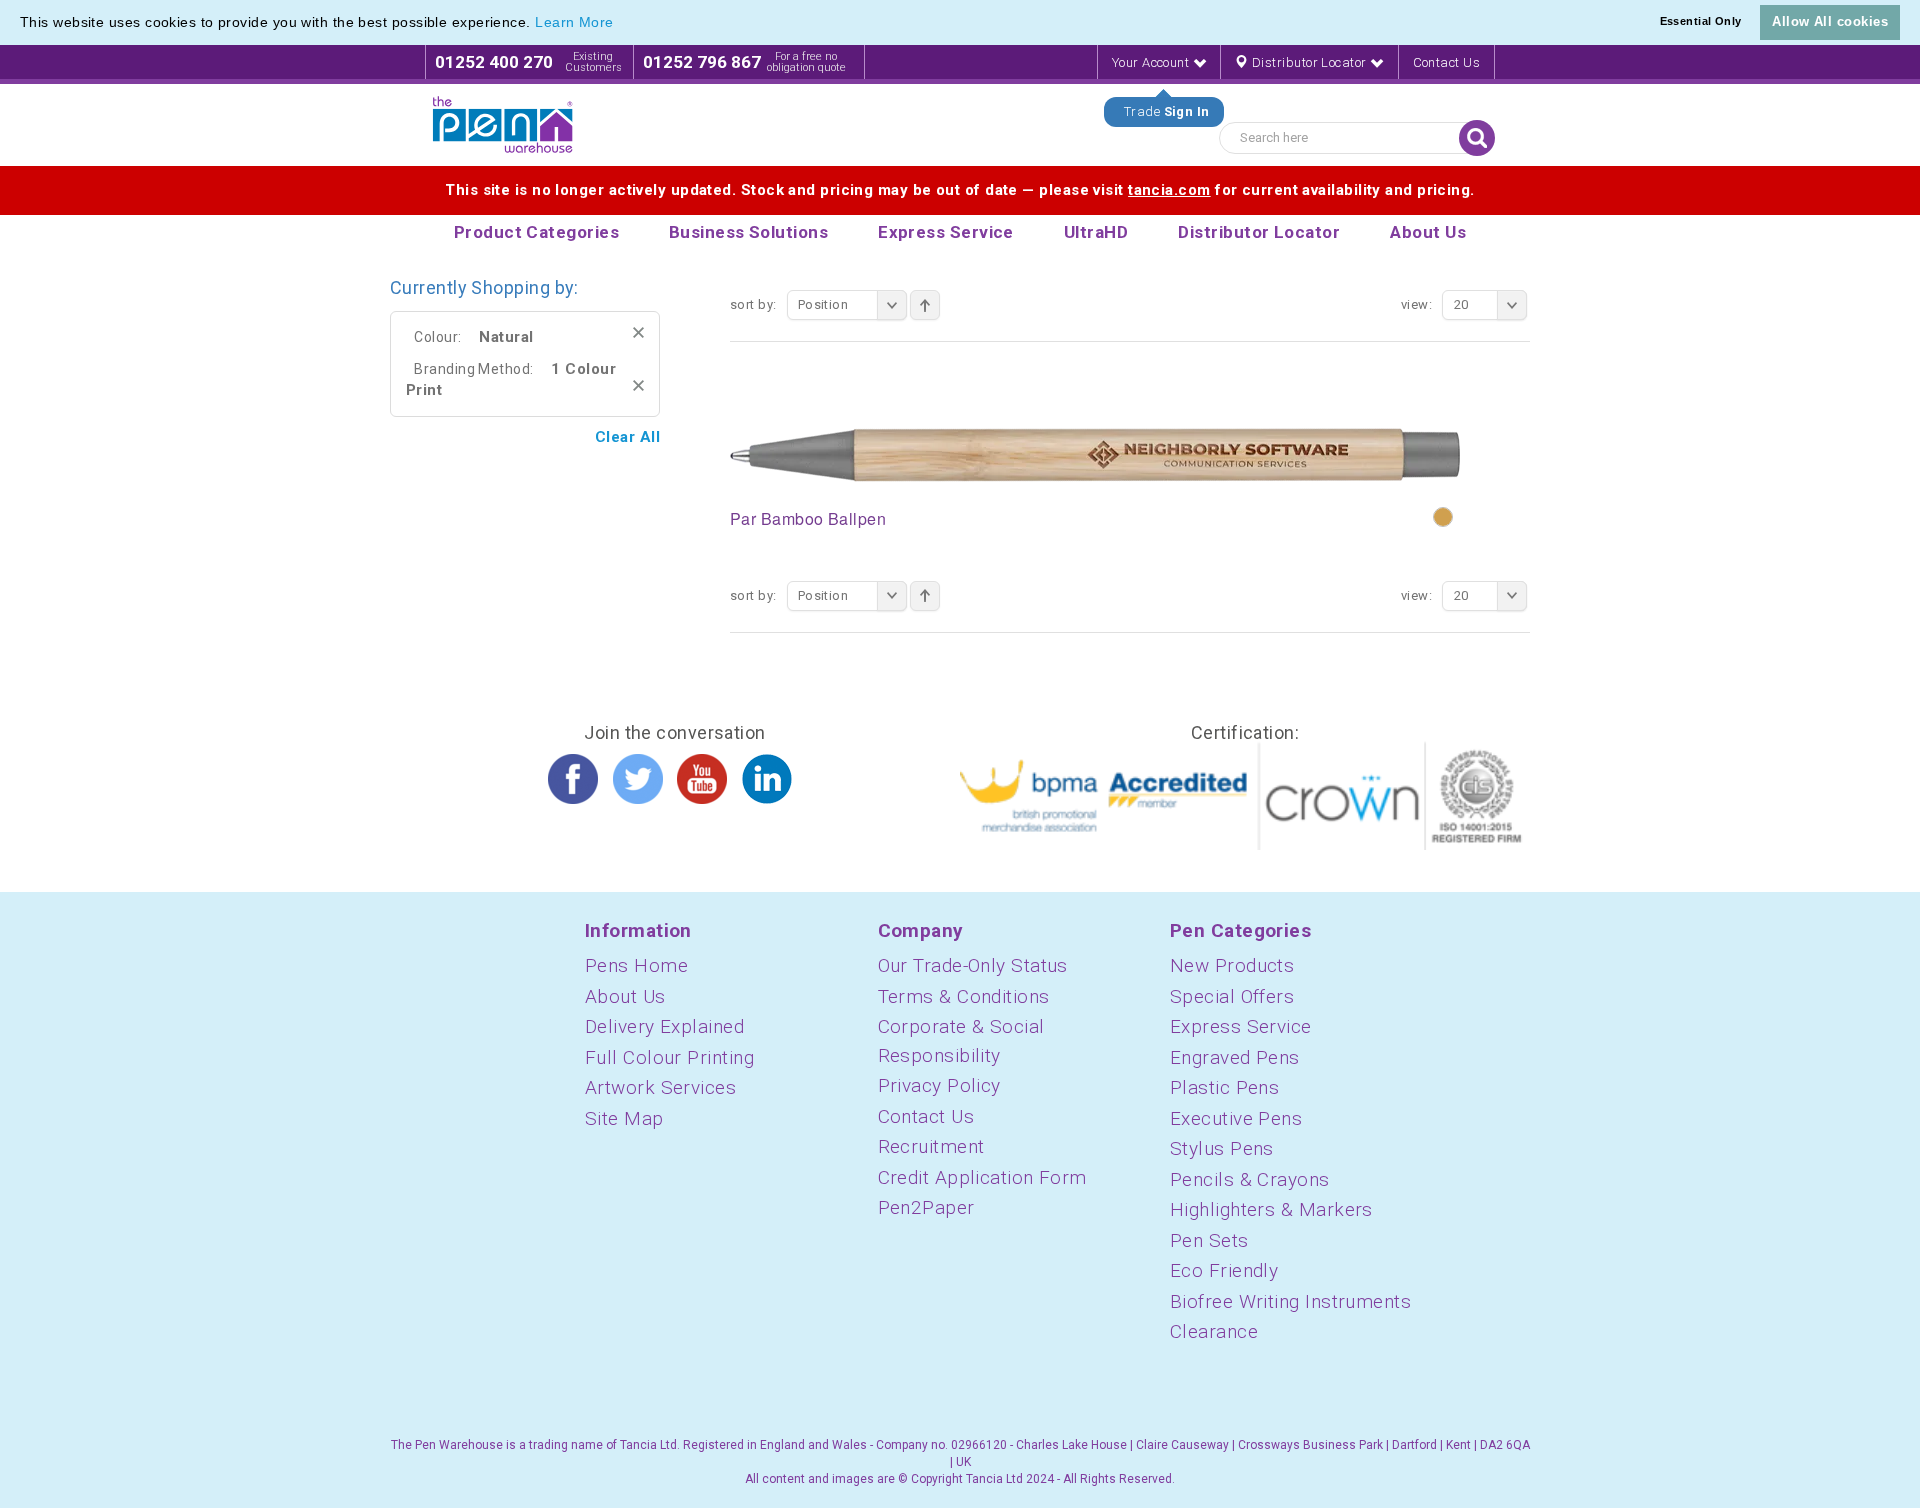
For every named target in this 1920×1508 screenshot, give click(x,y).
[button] (621, 24)
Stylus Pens (1222, 1148)
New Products (1232, 965)
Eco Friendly (1224, 1270)
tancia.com (1169, 190)
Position (823, 304)
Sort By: (753, 304)
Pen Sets (1209, 1240)
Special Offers (1232, 996)
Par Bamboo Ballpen (808, 518)
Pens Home (636, 965)
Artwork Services (660, 1087)
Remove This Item (638, 332)
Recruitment (931, 1146)
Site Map (624, 1118)
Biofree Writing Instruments (1290, 1301)
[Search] (1477, 138)
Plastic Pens (1224, 1087)
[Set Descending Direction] (925, 305)
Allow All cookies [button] (1830, 21)
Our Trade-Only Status (973, 965)
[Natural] (1443, 517)
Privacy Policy (939, 1085)
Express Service (1241, 1026)
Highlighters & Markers (1271, 1209)
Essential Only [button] (1701, 21)
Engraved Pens (1235, 1057)
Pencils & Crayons (1250, 1179)
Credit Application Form (982, 1177)
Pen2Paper (926, 1207)
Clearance (1214, 1331)
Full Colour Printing (669, 1057)
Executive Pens (1236, 1118)
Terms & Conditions (964, 996)
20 (1461, 304)
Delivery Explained (664, 1026)
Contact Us (1447, 62)
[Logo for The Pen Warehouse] (503, 125)
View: (1416, 304)
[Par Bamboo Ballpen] (1095, 453)
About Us (625, 996)
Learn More (574, 22)
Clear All (627, 437)
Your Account (1152, 62)
